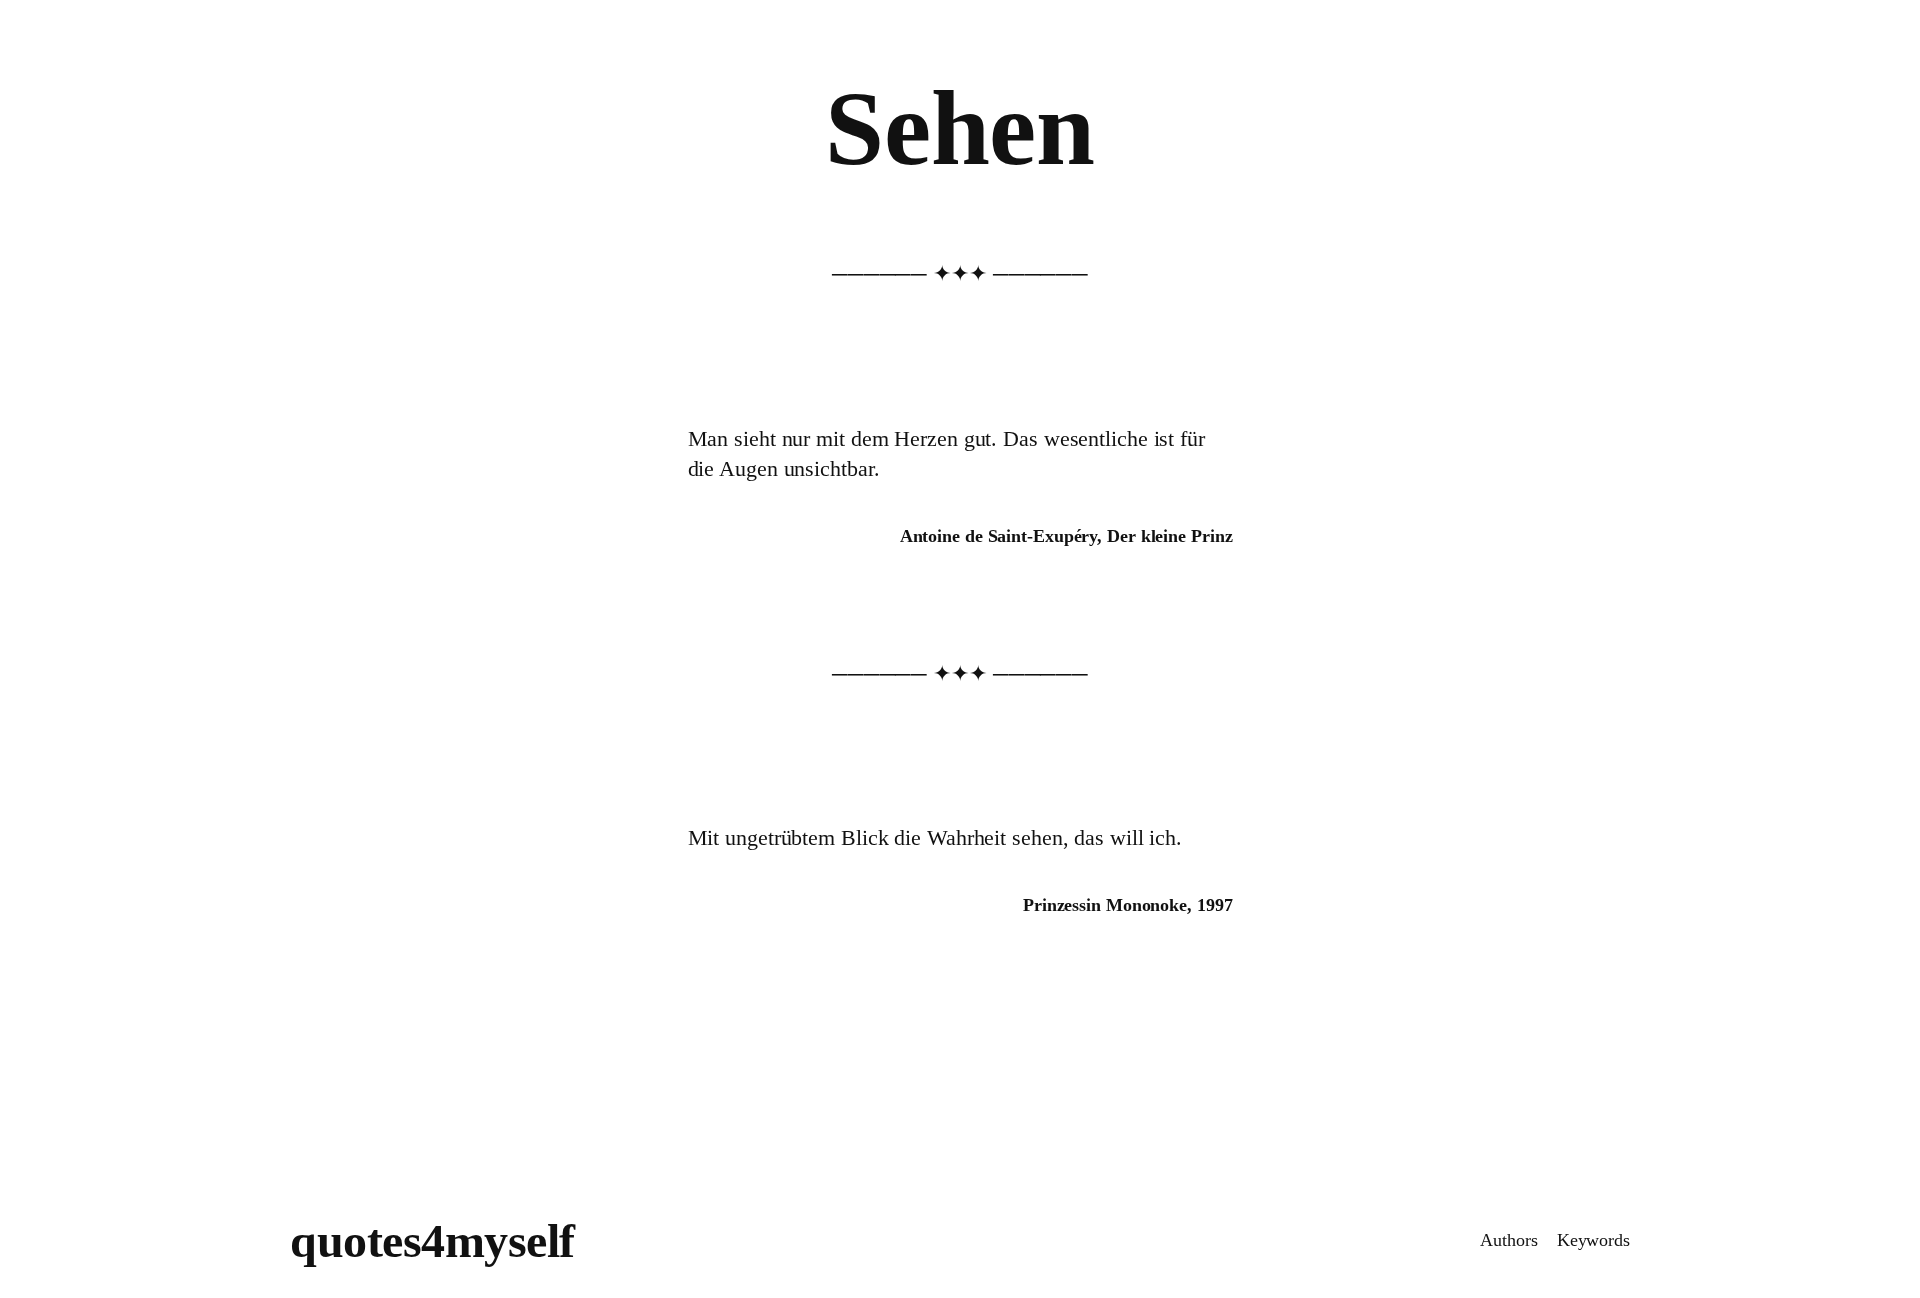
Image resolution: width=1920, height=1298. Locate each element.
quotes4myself (432, 1240)
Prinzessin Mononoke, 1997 (1128, 905)
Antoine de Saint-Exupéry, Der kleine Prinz (1066, 536)
